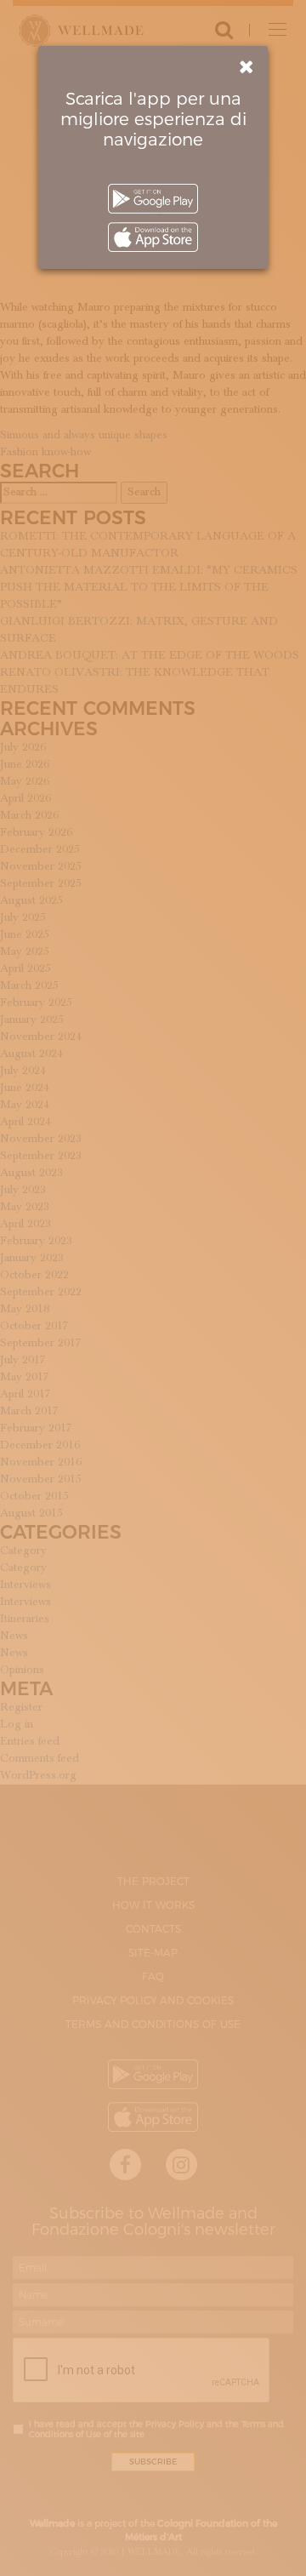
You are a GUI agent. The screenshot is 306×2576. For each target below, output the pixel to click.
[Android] (153, 199)
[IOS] (153, 237)
